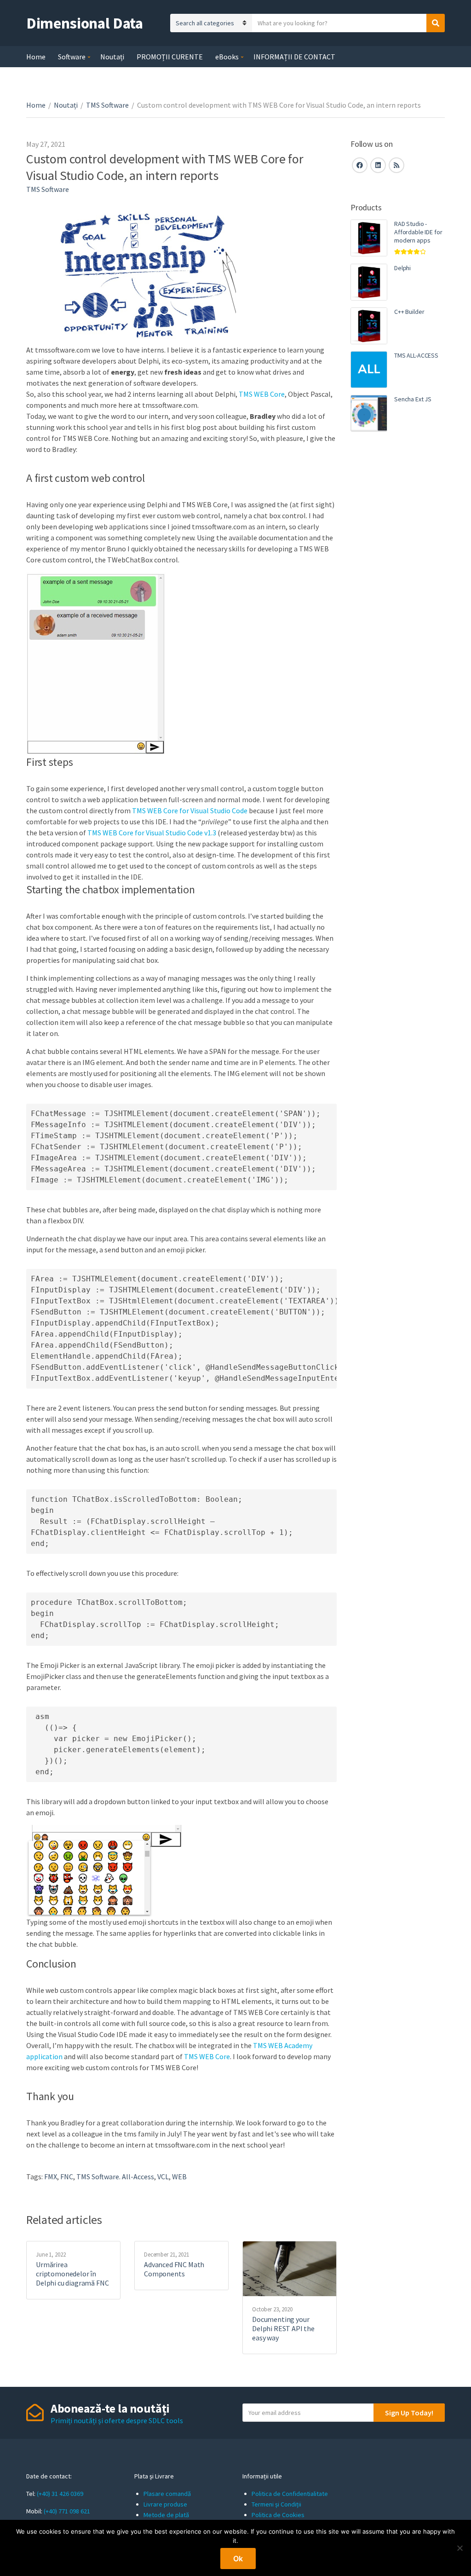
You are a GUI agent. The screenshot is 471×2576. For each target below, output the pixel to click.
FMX (51, 2177)
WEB (179, 2177)
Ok (238, 2559)
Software (72, 57)
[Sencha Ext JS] (369, 413)
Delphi (402, 268)
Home (36, 57)
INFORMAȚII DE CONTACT (294, 57)
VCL (163, 2177)
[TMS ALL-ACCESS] (369, 370)
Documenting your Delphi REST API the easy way (283, 2328)
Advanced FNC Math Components (174, 2269)
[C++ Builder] (369, 326)
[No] (460, 2548)
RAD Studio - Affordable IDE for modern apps (418, 232)
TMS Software (107, 105)
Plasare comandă (167, 2494)
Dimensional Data (85, 23)
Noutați (112, 57)
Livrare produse (165, 2504)
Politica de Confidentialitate (290, 2494)
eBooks (227, 57)
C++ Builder (409, 312)
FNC (67, 2177)
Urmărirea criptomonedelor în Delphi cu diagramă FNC (72, 2274)
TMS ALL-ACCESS (416, 355)
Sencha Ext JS (413, 399)
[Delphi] (369, 282)
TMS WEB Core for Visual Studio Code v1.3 (152, 833)
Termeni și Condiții (276, 2504)
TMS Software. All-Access (115, 2177)
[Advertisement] (398, 597)
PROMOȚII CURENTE (170, 57)
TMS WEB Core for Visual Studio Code (190, 810)
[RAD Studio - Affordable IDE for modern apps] (369, 238)
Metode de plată (166, 2515)
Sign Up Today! (409, 2413)
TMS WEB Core (262, 394)
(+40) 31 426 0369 (60, 2494)
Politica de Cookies (278, 2515)
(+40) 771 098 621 (67, 2511)
